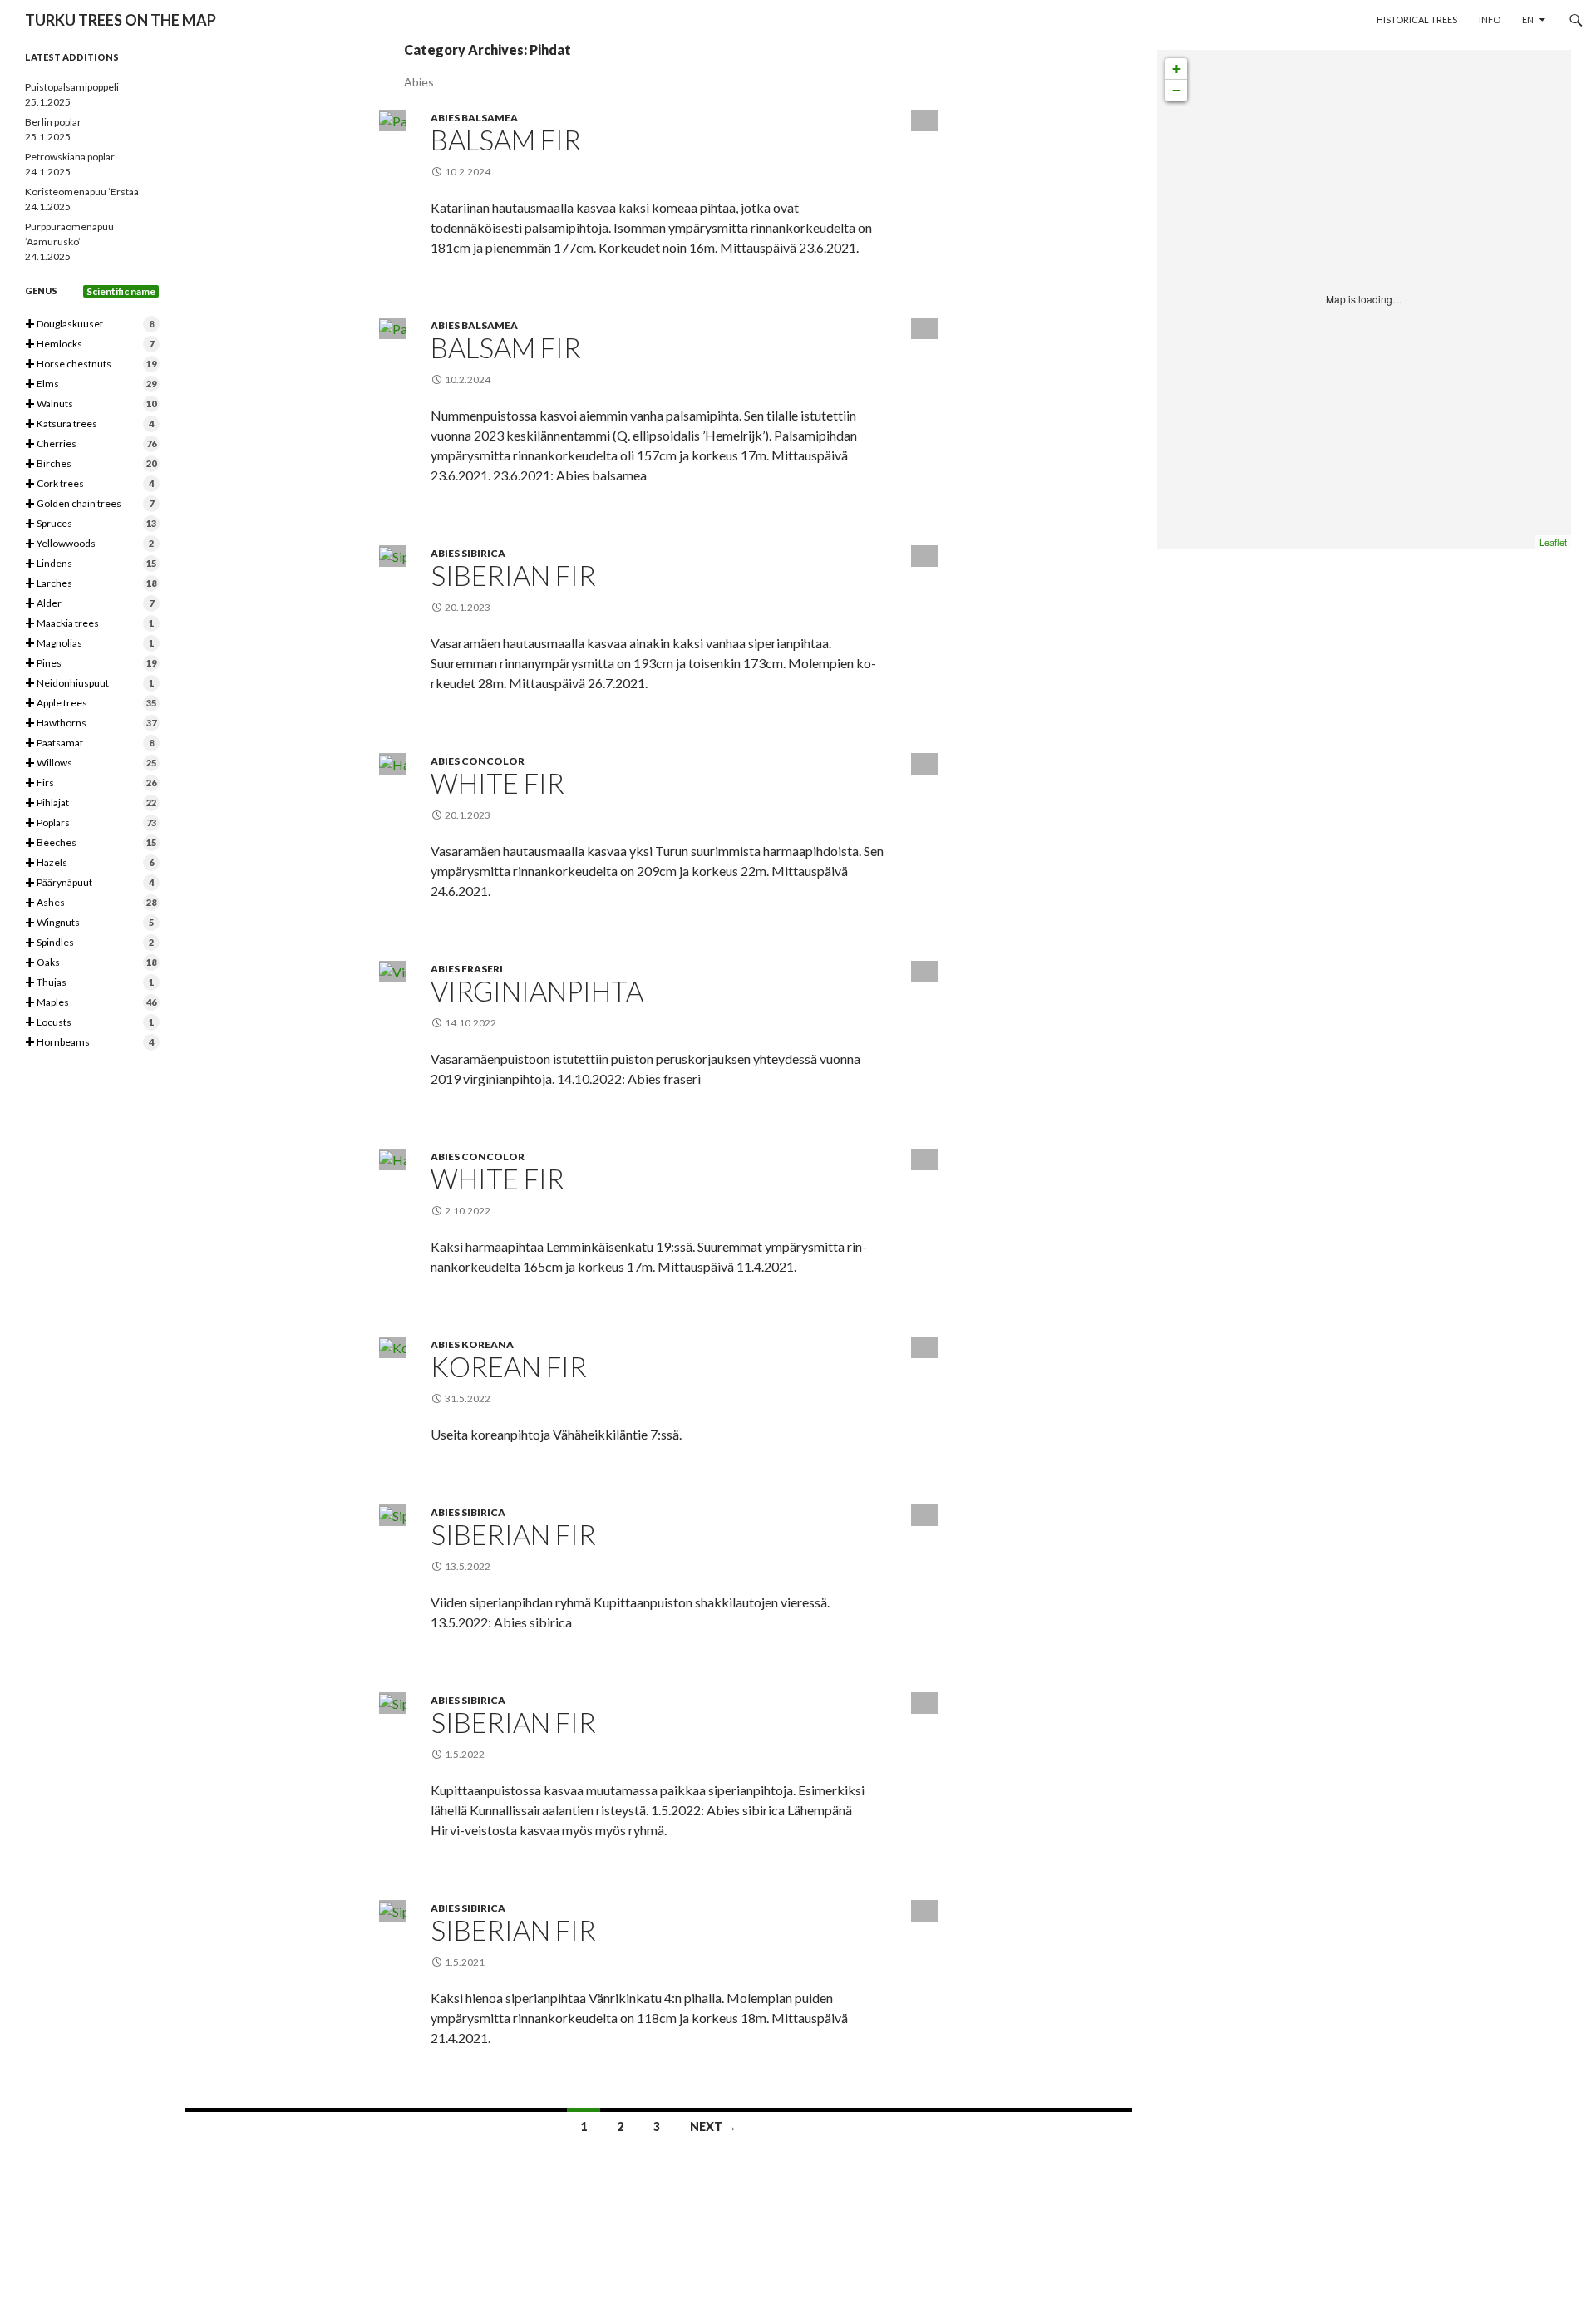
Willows (91, 763)
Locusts (89, 1023)
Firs (91, 783)
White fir (498, 783)
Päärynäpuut (89, 883)
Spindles (89, 943)
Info (1490, 20)
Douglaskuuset (89, 325)
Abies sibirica (468, 553)
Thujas (89, 983)
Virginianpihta (537, 991)
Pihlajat (91, 803)
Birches (91, 464)
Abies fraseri (467, 969)
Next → (713, 2127)
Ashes (91, 903)
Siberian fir (513, 575)
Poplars (91, 823)
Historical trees (1417, 20)
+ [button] (1177, 69)
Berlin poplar (53, 122)
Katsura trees (89, 424)
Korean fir (509, 1366)
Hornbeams (89, 1043)
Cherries (91, 444)
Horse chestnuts (91, 364)
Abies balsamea (474, 118)
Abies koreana (472, 1344)
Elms (91, 384)
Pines (91, 664)
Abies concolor (478, 761)
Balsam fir (506, 140)
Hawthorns (91, 724)
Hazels (89, 863)
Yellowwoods (89, 544)
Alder (89, 604)
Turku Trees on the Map (121, 20)
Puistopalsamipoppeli (72, 87)
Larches (91, 584)
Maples (91, 1003)
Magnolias (89, 644)
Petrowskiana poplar (70, 157)
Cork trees (89, 484)
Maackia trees (89, 624)
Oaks (91, 963)
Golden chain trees (89, 504)
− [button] (1177, 90)
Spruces (91, 524)
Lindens (91, 564)
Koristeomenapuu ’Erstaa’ (83, 192)
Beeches (91, 843)
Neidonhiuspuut (89, 684)
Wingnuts (89, 923)
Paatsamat (89, 743)
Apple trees (91, 704)
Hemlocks (89, 345)
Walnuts (91, 404)
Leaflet (1553, 542)
